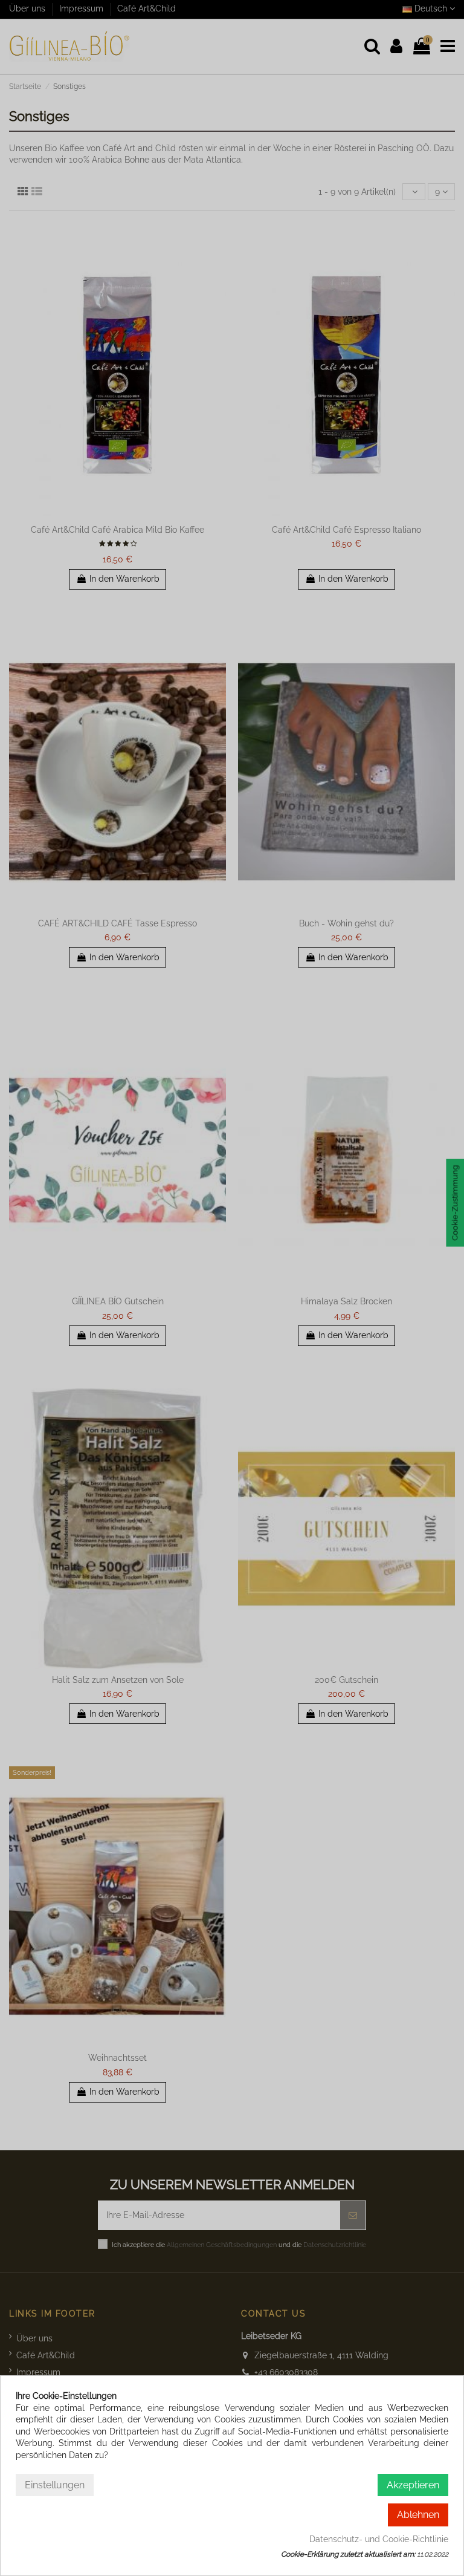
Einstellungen (55, 2485)
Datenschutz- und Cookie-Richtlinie (379, 2539)
